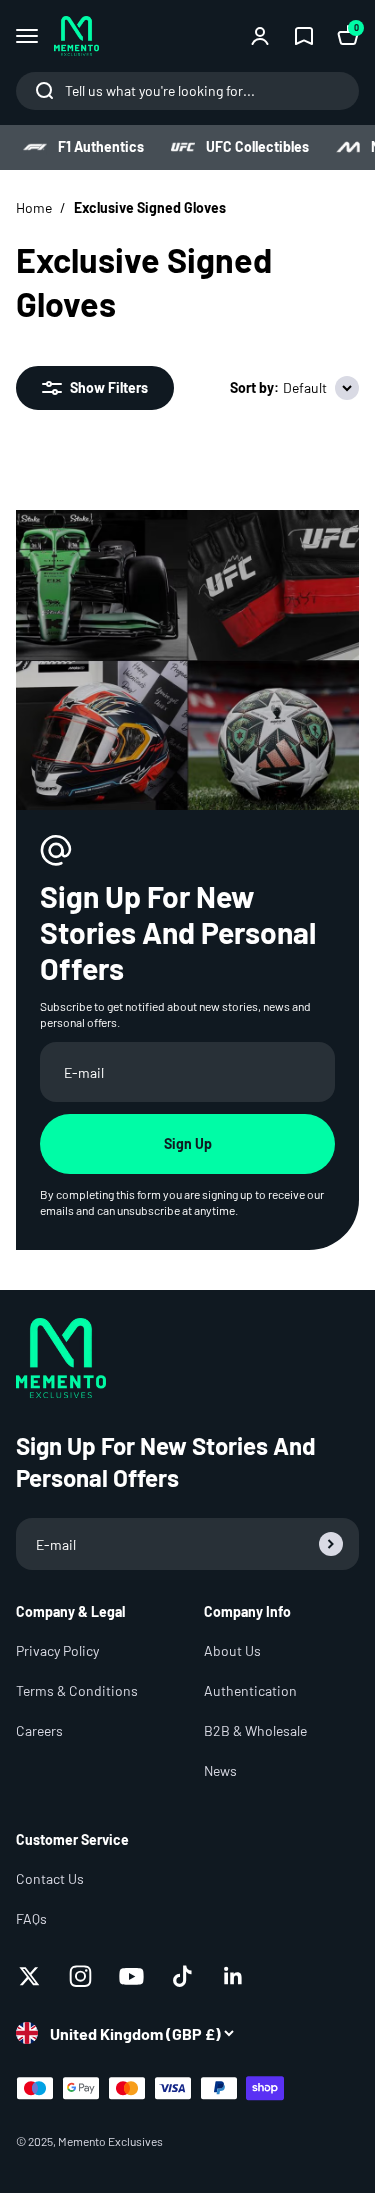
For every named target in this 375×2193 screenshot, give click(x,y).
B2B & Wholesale (255, 1730)
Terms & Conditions (77, 1690)
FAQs (31, 1918)
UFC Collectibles (257, 146)
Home (34, 207)
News (220, 1770)
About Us (232, 1650)
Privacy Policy (57, 1650)
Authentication (250, 1690)
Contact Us (50, 1878)
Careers (39, 1730)
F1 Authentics (101, 146)
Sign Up (188, 1143)
